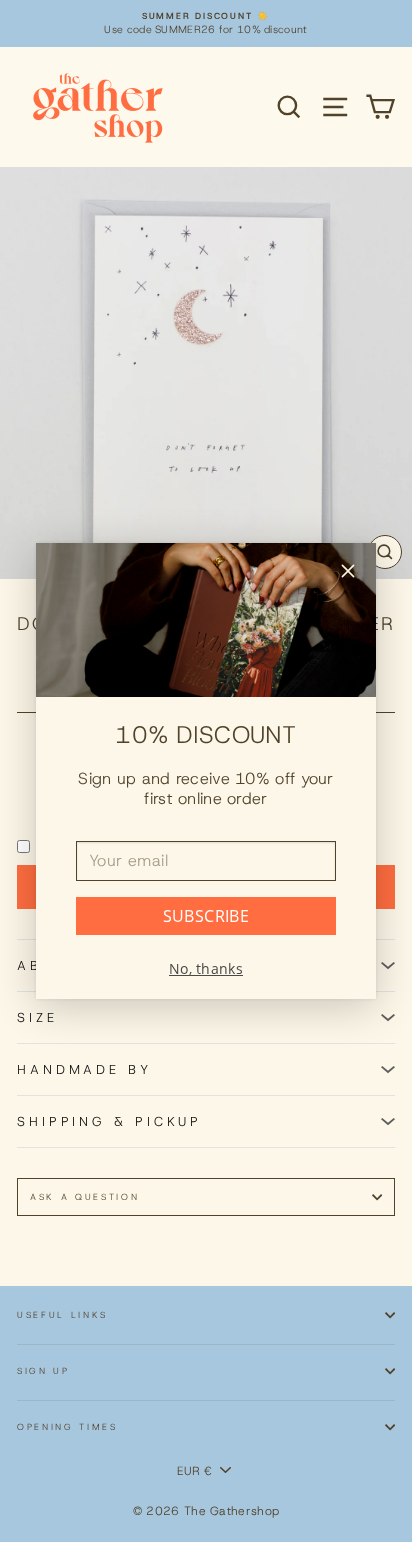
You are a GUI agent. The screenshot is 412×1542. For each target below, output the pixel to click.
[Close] (348, 573)
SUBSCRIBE (206, 916)
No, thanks (206, 968)
